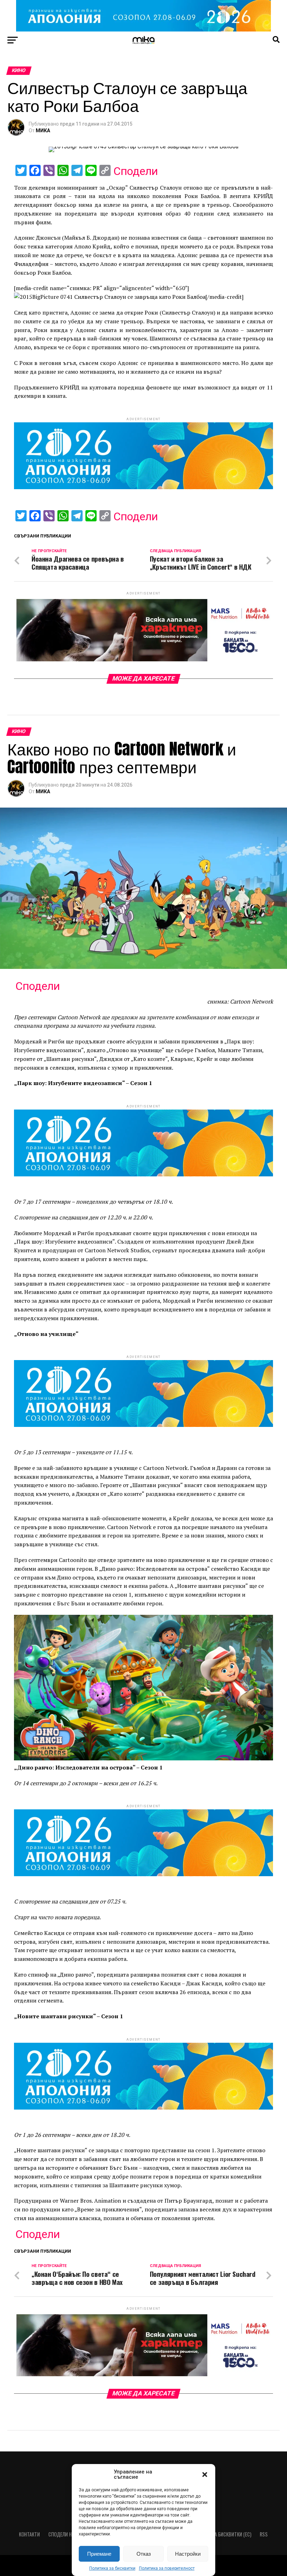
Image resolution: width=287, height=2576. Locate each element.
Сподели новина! (67, 2534)
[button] (205, 2475)
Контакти (29, 2534)
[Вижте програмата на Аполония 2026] (143, 30)
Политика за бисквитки (112, 2568)
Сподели (136, 171)
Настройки (188, 2554)
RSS (264, 2534)
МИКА (43, 131)
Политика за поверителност (167, 2568)
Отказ (144, 2554)
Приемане (99, 2554)
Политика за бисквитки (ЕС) (220, 2534)
